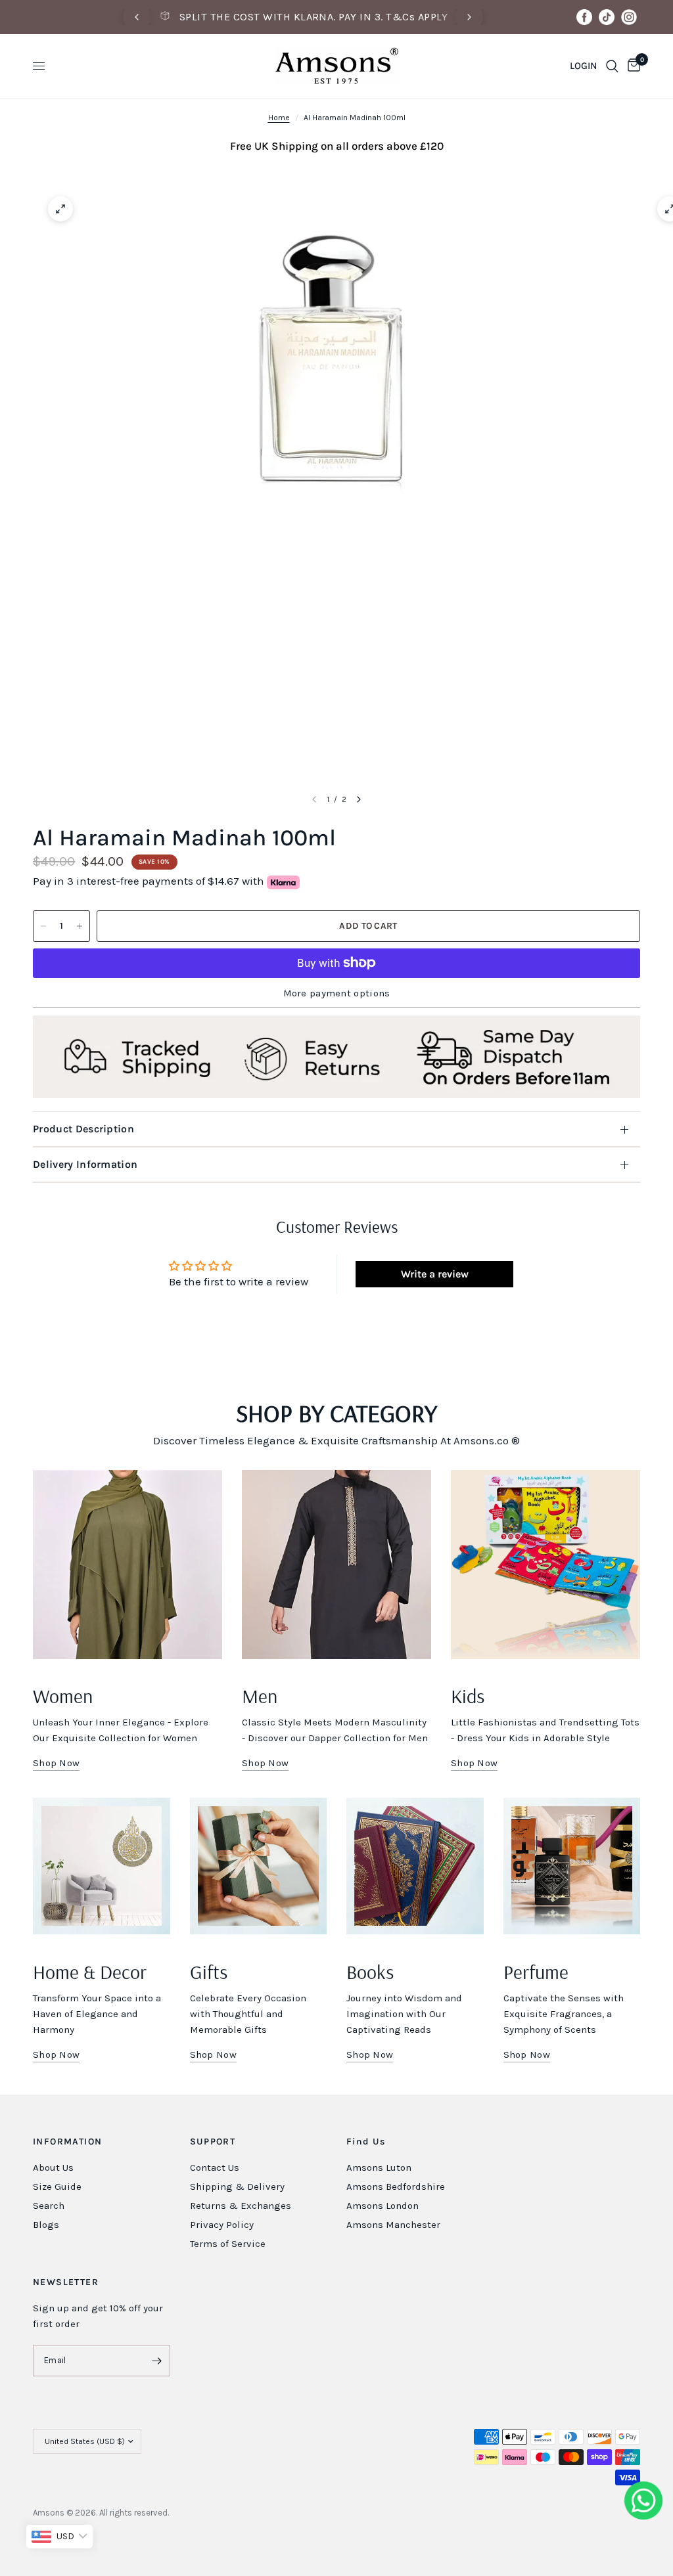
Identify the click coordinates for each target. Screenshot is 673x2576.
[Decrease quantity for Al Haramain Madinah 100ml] (43, 926)
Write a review (435, 1274)
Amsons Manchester (393, 2225)
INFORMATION (67, 2142)
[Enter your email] (157, 2361)
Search (49, 2206)
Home (279, 118)
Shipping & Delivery (237, 2187)
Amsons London (383, 2206)
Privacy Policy (222, 2225)
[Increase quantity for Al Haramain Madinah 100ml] (80, 926)
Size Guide (57, 2187)
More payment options (337, 993)
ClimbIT (231, 2513)
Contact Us (215, 2167)
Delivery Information (85, 1164)
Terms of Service (228, 2244)
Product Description (83, 1129)
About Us (53, 2167)
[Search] (612, 66)
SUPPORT (213, 2142)
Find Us (366, 2142)
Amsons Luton (379, 2167)
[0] (632, 66)
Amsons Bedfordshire (396, 2187)
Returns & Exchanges (241, 2206)
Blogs (46, 2225)
